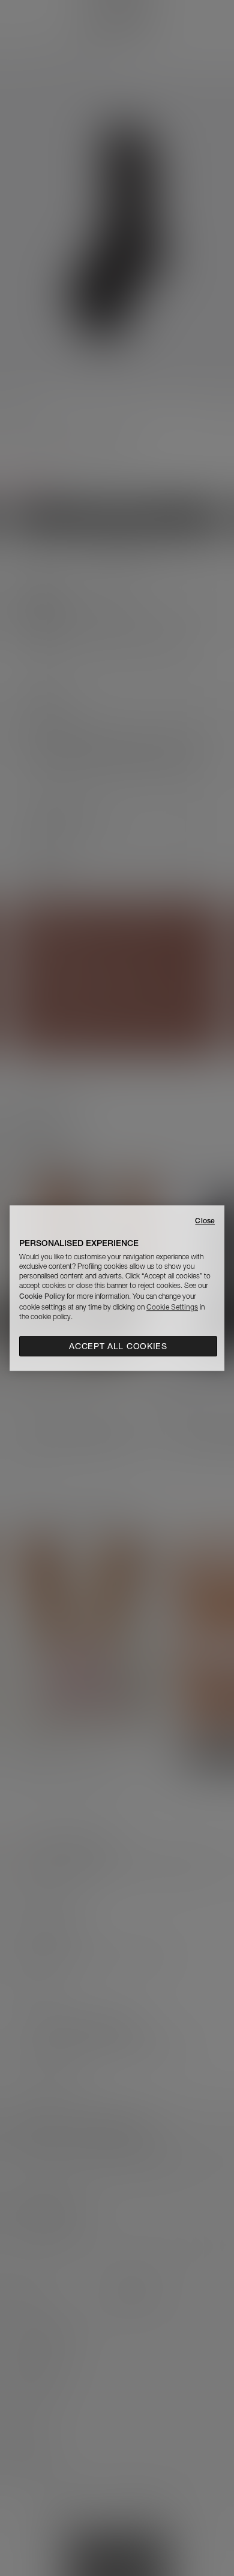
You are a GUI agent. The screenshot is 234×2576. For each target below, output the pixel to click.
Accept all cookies (118, 1346)
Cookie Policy (42, 1296)
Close (205, 1221)
